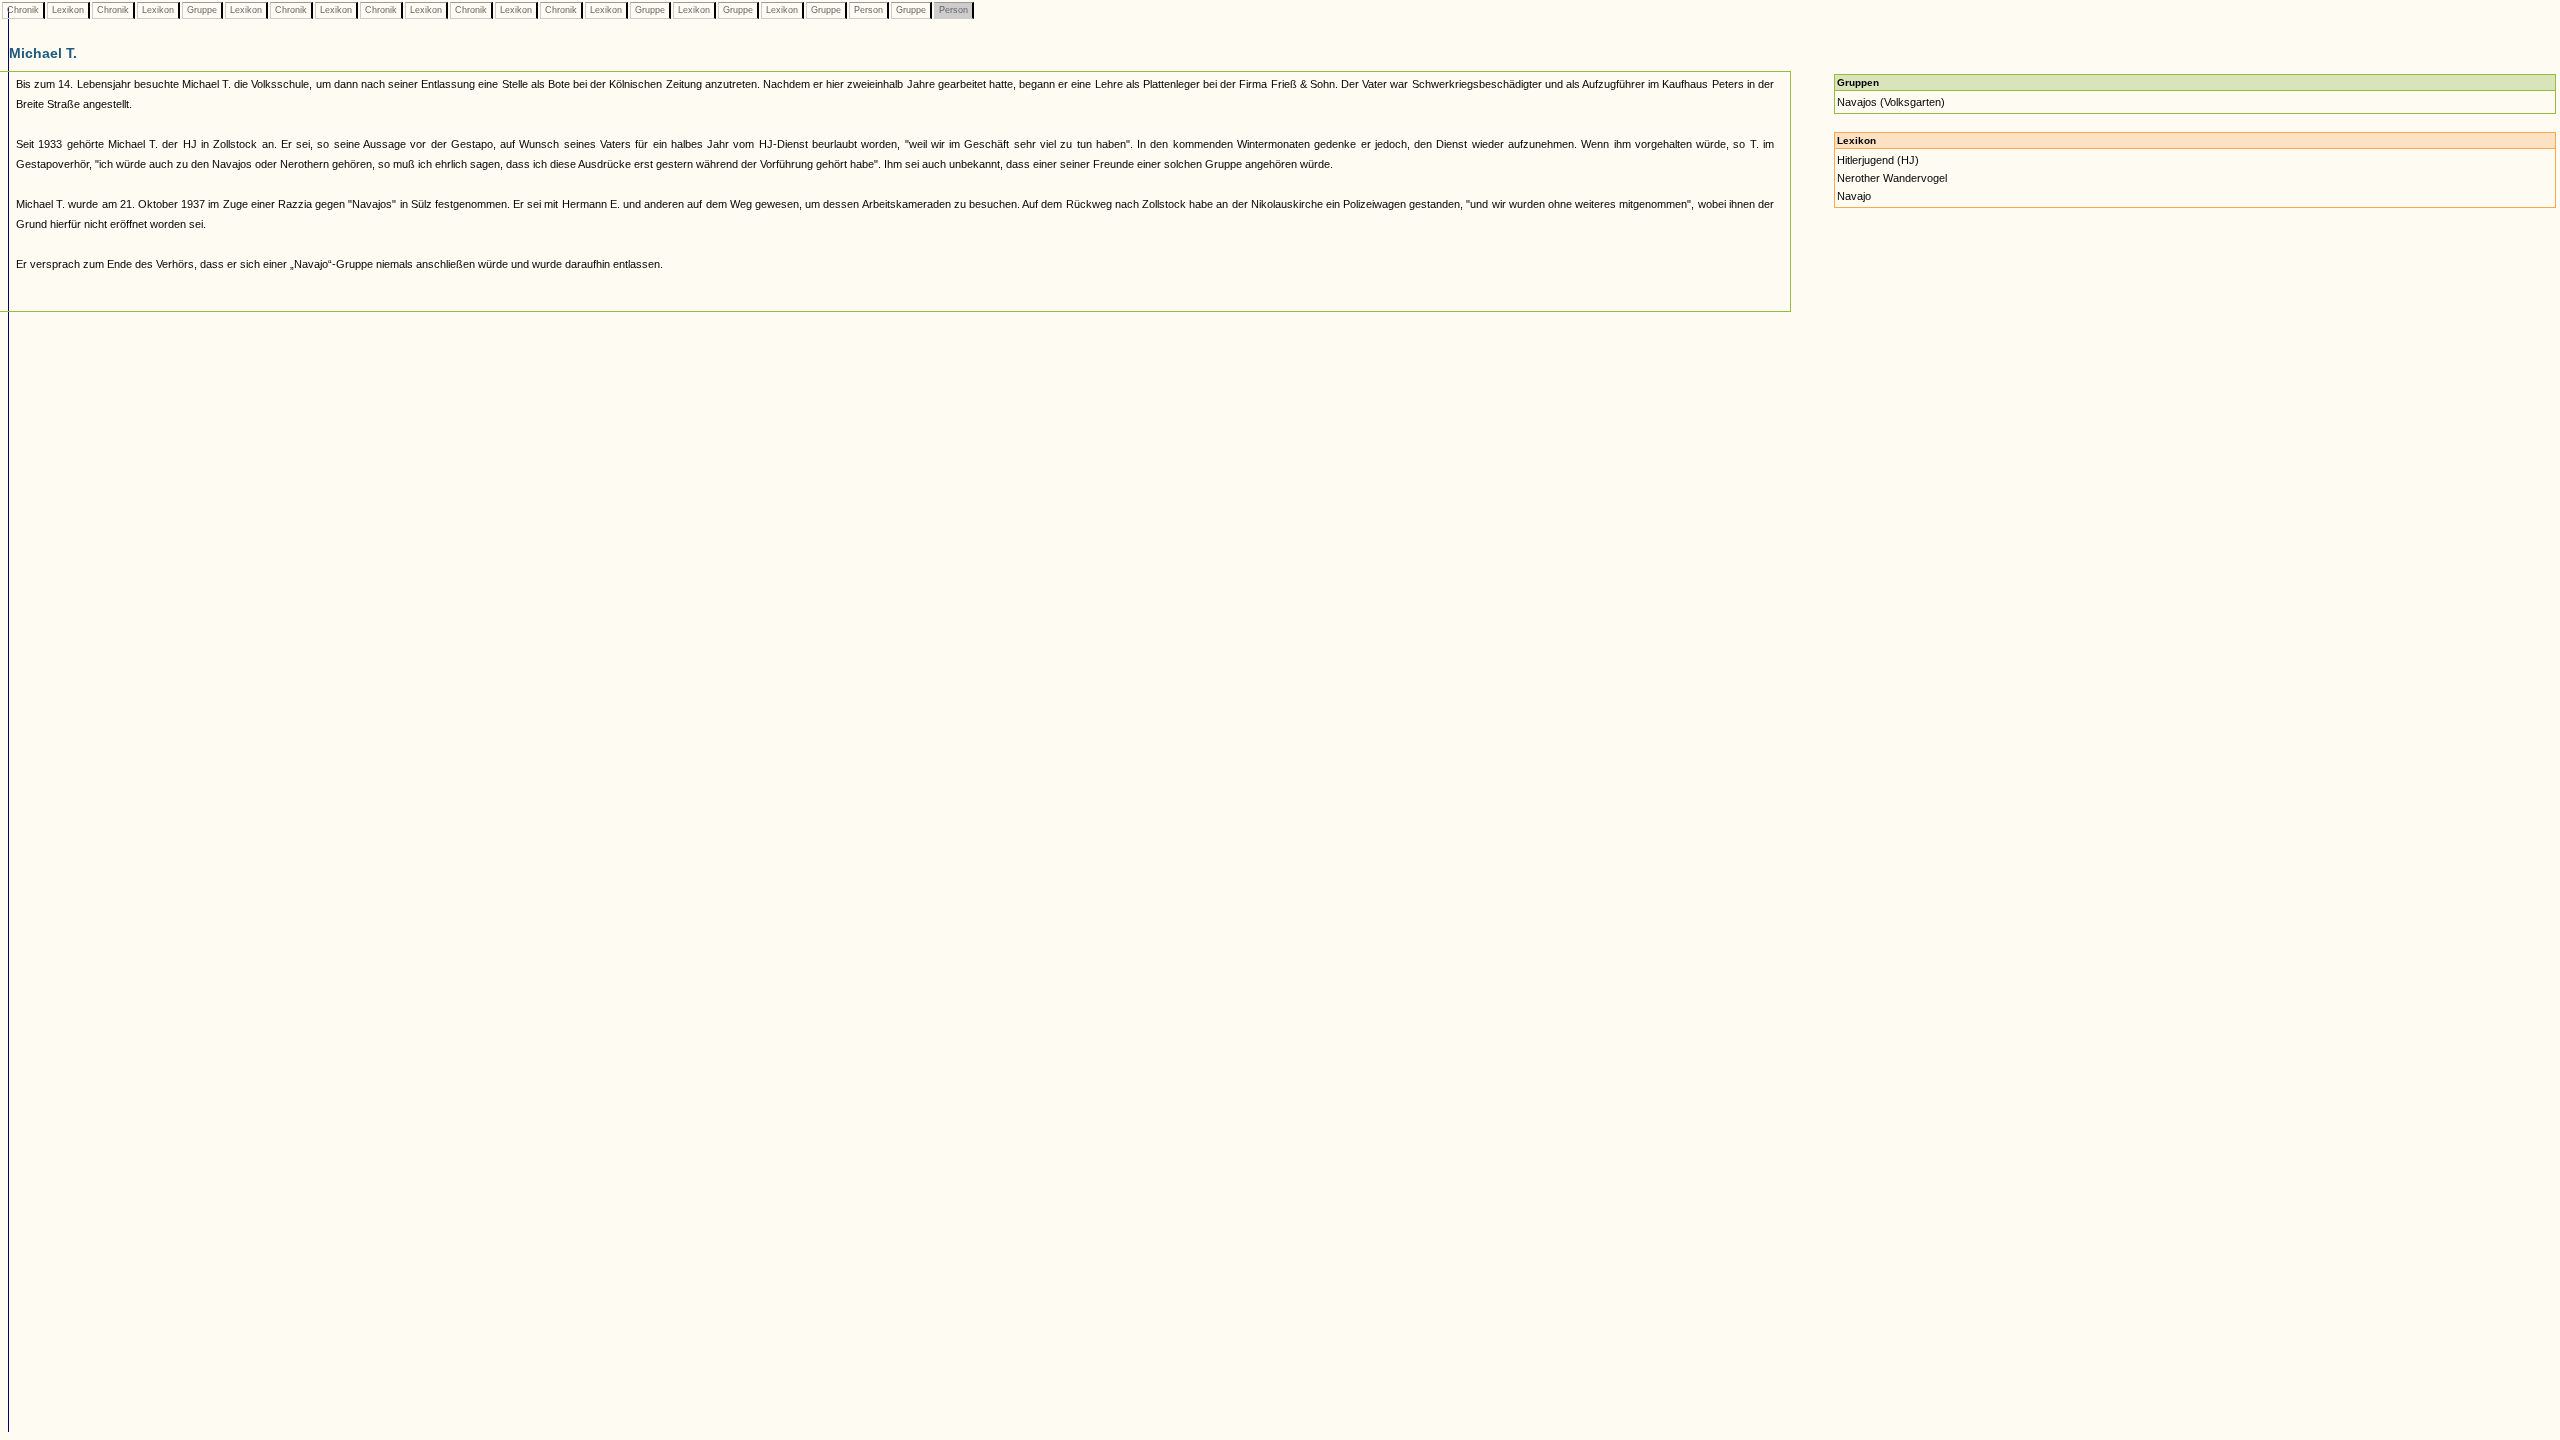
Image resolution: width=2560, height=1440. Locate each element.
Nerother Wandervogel (1892, 178)
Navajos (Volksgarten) (1891, 102)
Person (868, 10)
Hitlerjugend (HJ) (1878, 160)
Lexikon (68, 10)
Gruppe (202, 10)
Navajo (1854, 196)
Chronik (23, 10)
